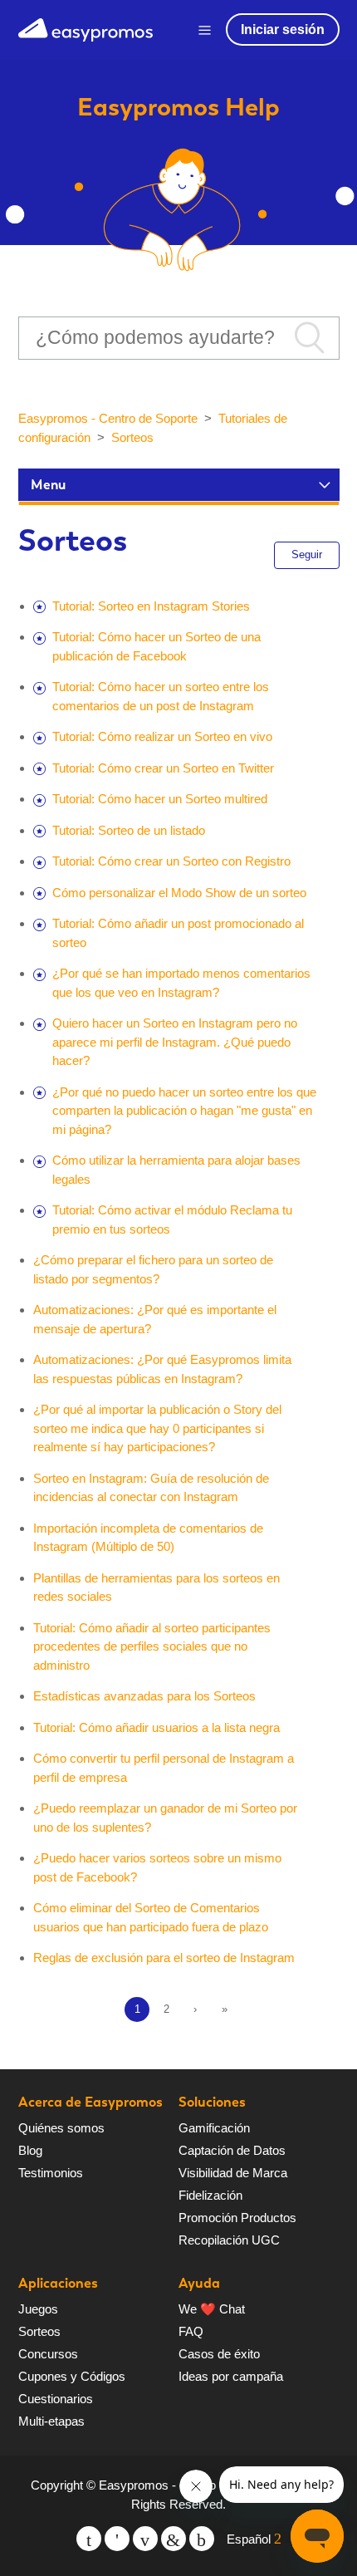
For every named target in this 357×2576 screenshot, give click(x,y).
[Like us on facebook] (117, 2539)
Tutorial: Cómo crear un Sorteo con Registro (171, 861)
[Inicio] (86, 28)
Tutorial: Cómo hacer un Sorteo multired (160, 799)
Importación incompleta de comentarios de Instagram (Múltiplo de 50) (148, 1538)
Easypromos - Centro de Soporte (108, 418)
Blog (30, 2150)
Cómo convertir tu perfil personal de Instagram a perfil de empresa (164, 1768)
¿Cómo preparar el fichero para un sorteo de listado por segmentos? (153, 1269)
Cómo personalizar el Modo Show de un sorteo (179, 893)
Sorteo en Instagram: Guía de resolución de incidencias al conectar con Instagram (151, 1488)
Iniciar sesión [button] (283, 29)
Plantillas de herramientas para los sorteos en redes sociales (156, 1587)
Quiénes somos (61, 2128)
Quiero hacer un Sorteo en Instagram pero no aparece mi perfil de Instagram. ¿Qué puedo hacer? (175, 1042)
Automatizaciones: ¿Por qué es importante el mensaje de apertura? (155, 1319)
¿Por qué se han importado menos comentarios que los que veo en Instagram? (181, 983)
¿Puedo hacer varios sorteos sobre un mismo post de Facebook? (157, 1867)
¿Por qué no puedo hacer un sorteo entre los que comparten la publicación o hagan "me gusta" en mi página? (184, 1111)
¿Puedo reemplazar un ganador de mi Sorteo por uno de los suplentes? (165, 1818)
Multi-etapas (51, 2421)
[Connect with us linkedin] (174, 2539)
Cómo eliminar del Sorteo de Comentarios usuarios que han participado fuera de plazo (151, 1917)
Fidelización (210, 2195)
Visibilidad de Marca (233, 2173)
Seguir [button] (307, 554)
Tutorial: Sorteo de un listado (129, 830)
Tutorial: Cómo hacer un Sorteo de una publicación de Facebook (156, 646)
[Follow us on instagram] (202, 2539)
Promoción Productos (237, 2218)
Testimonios (51, 2173)
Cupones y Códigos (72, 2376)
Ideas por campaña (231, 2376)
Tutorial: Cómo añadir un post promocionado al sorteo (178, 933)
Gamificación (214, 2128)
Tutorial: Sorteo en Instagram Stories (151, 606)
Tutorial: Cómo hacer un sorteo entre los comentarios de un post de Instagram (161, 696)
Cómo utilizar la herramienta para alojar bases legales (176, 1170)
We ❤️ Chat (212, 2309)
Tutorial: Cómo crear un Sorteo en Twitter (163, 768)
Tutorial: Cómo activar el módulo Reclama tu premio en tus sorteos (172, 1219)
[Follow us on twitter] (89, 2539)
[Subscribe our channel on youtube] (145, 2539)
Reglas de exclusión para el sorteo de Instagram (164, 1958)
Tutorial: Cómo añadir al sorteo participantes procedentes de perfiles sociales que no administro (152, 1646)
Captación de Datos (232, 2150)
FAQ (191, 2331)
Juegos (38, 2309)
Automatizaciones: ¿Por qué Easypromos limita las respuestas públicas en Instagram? (162, 1369)
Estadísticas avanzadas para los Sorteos (144, 1696)
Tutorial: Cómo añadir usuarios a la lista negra (156, 1727)
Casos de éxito (219, 2354)
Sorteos (132, 437)
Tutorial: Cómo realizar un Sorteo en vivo (162, 736)
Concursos (48, 2354)
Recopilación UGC (229, 2240)
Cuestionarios (56, 2399)
